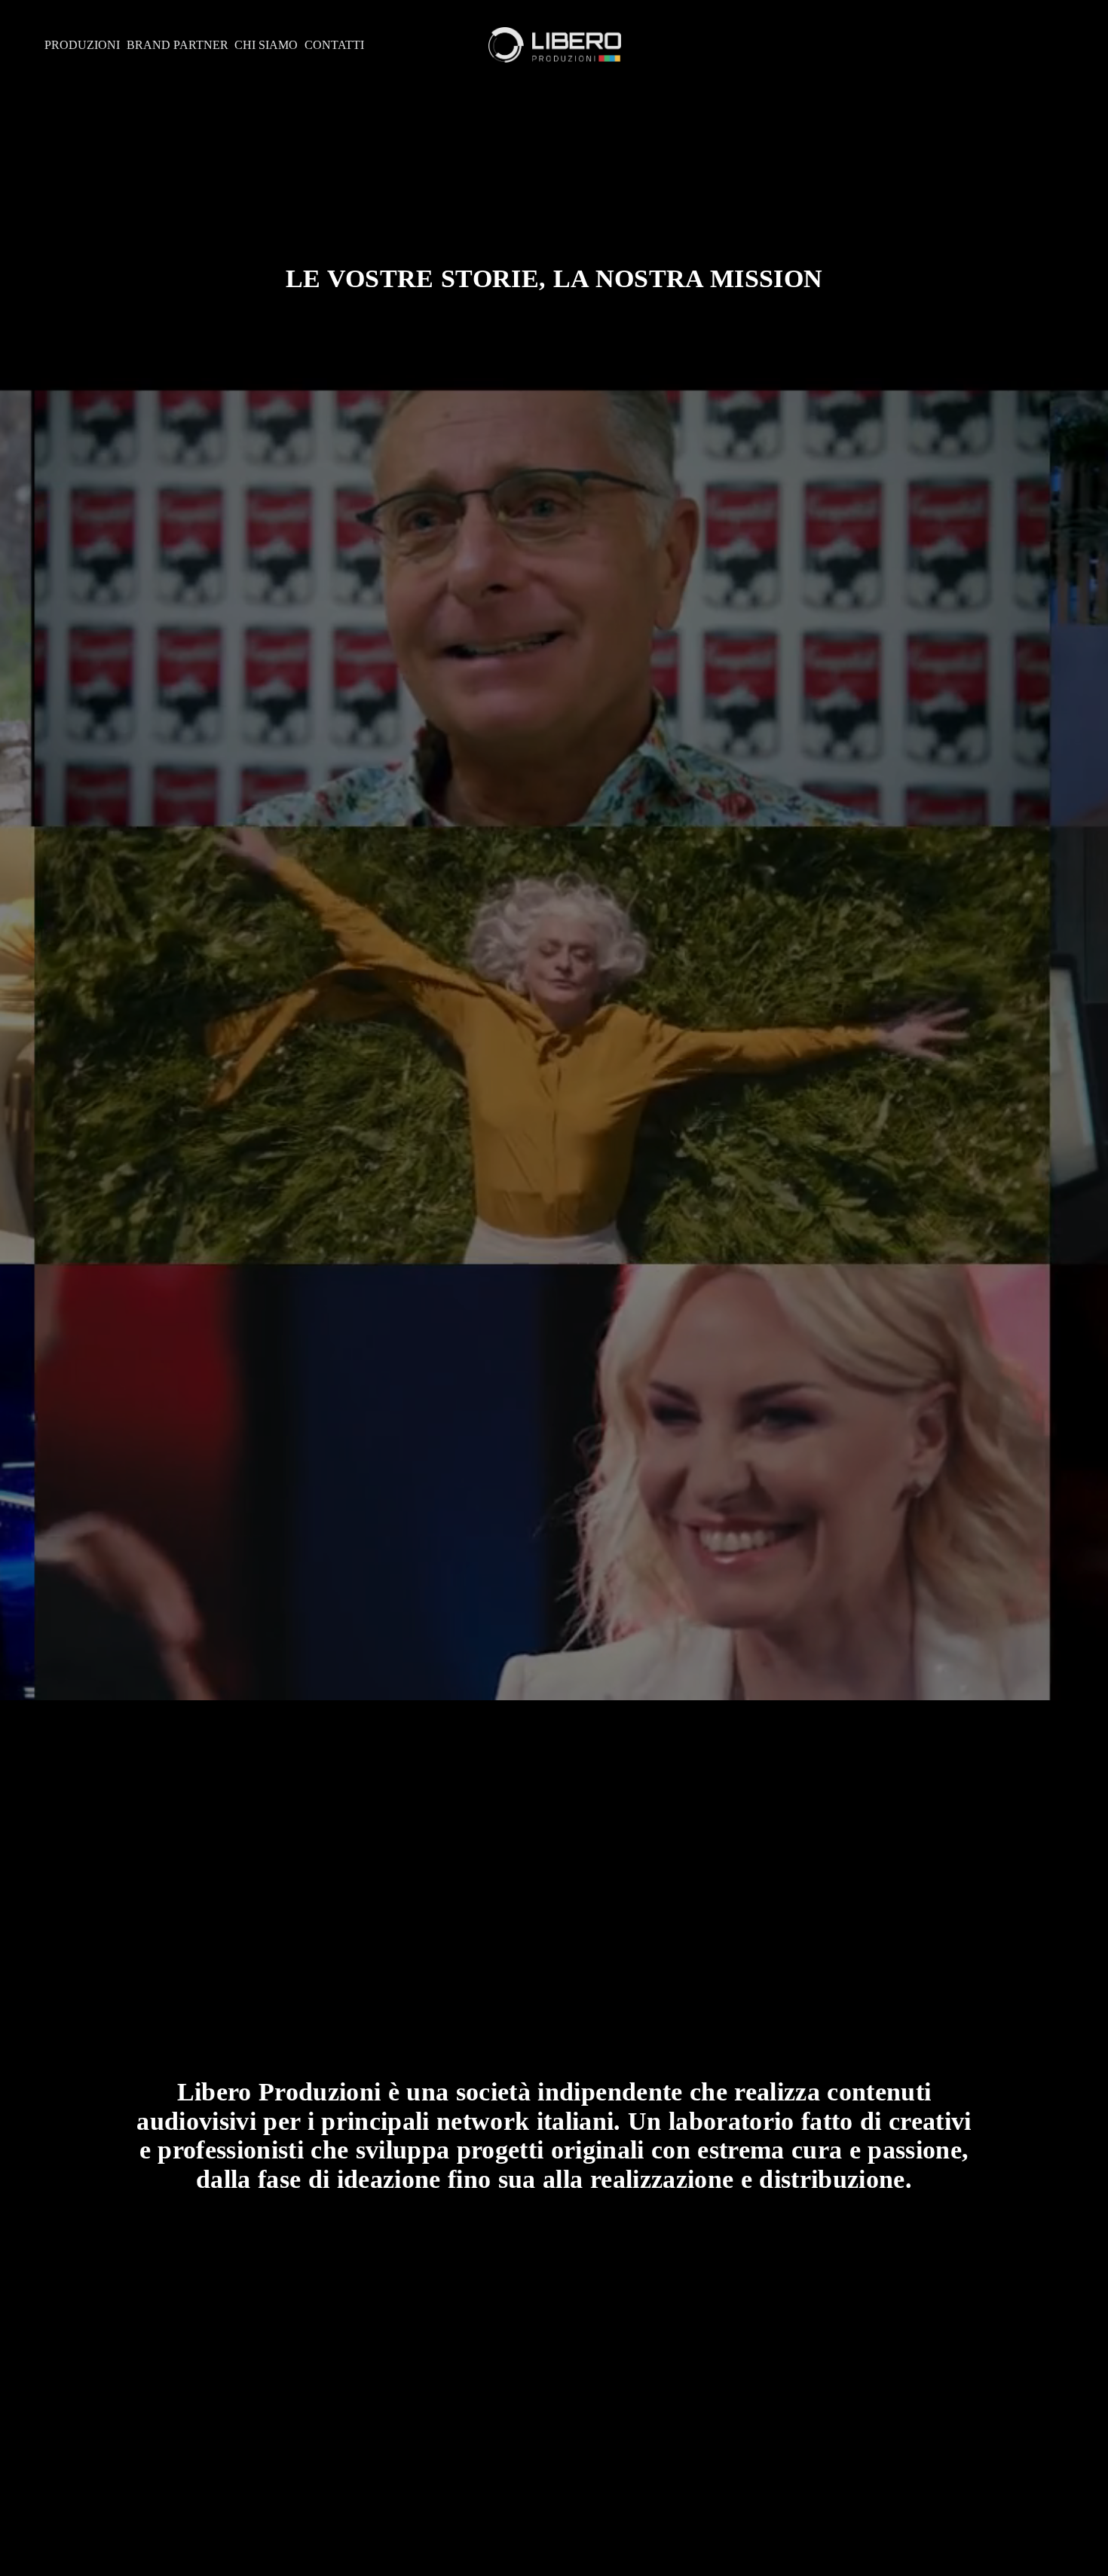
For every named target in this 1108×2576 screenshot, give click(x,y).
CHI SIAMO (266, 45)
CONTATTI (334, 45)
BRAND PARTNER (178, 45)
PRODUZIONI (82, 45)
